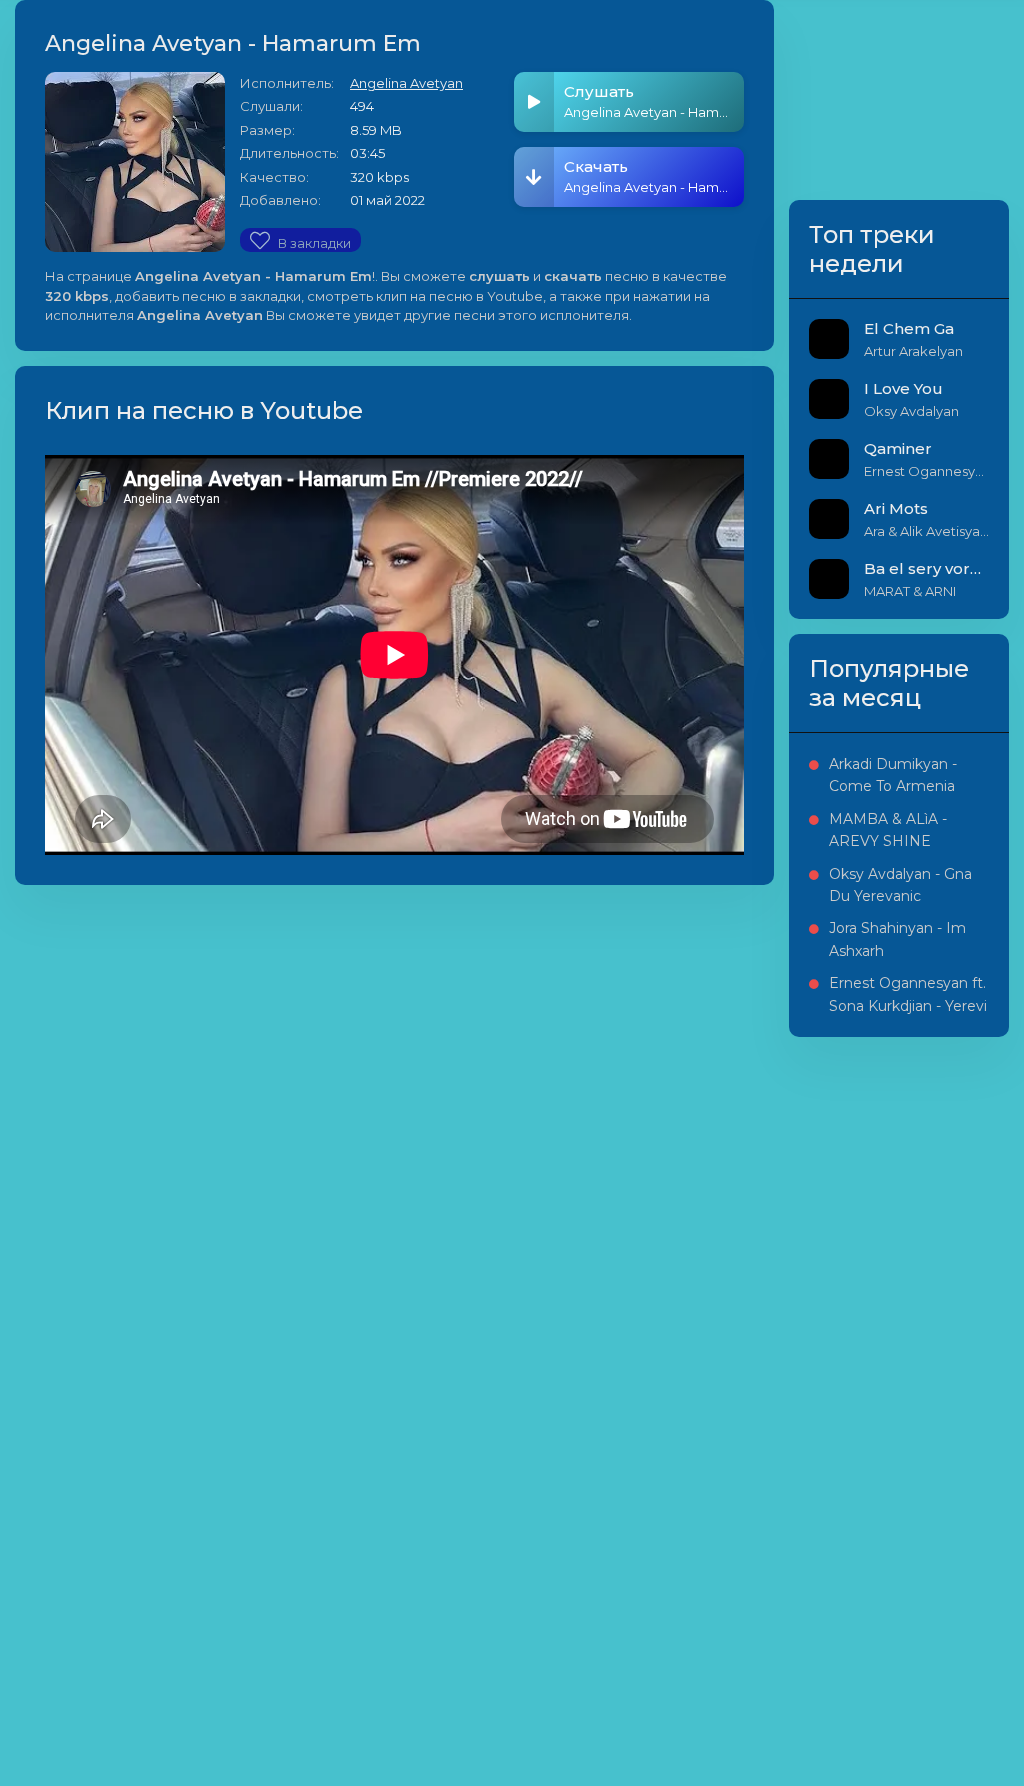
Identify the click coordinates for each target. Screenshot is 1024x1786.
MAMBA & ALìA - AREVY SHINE (888, 830)
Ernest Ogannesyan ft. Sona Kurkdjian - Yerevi (908, 994)
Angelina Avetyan (406, 83)
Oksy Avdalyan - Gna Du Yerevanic (900, 885)
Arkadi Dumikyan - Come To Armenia (893, 775)
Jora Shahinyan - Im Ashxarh (897, 939)
